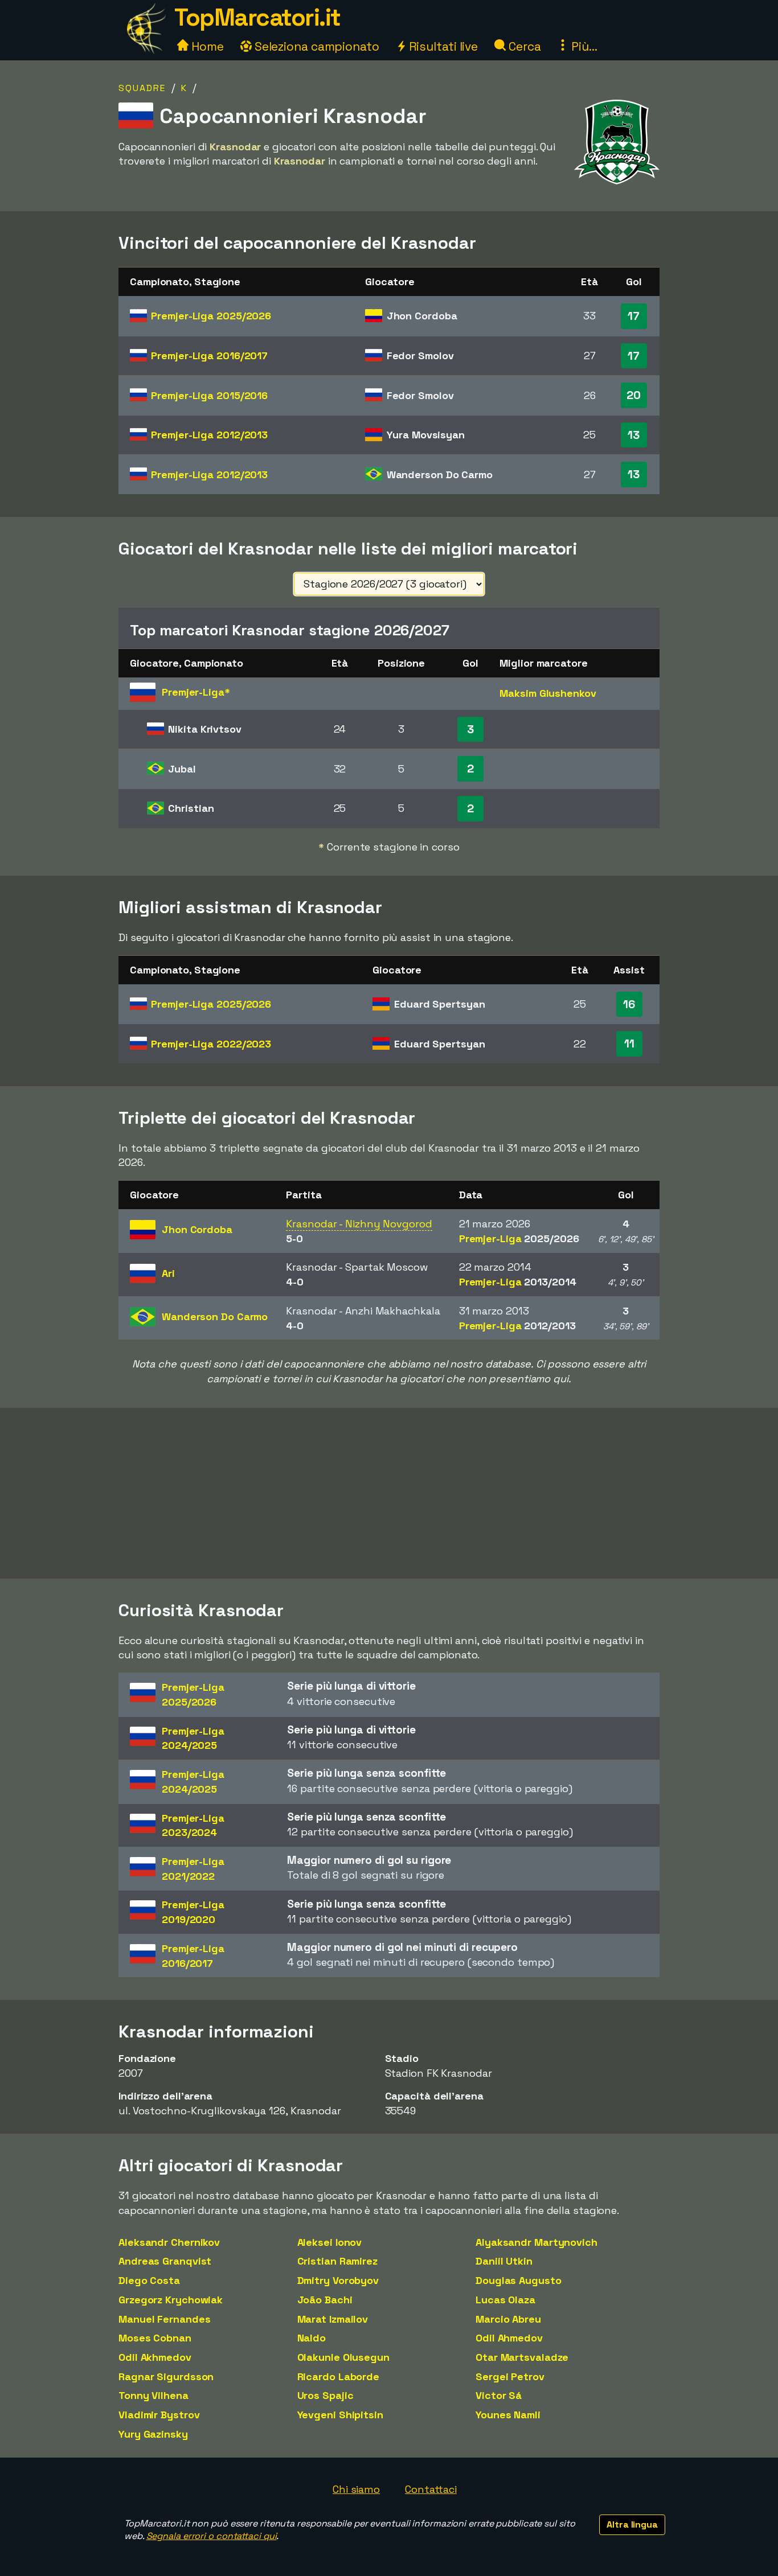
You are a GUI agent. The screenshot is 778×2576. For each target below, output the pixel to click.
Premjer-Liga (211, 316)
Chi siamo (356, 2489)
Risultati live (442, 46)
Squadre (142, 88)
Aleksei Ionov (330, 2242)
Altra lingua (632, 2524)
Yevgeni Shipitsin (340, 2415)
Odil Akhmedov (155, 2357)
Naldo (312, 2338)
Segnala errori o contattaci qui (212, 2536)
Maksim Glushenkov (548, 693)
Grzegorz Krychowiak (171, 2300)
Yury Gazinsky (153, 2434)
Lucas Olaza (505, 2300)
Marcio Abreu (508, 2319)
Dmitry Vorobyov (338, 2280)
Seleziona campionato (316, 46)
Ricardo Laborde (339, 2376)
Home (206, 46)
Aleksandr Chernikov (169, 2242)
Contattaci (431, 2489)
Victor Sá (499, 2395)
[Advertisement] (389, 1493)
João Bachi (325, 2300)
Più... (583, 46)
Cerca (523, 46)
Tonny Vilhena (153, 2395)
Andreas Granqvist (165, 2261)
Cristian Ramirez (337, 2261)
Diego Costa (149, 2280)
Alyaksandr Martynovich (537, 2242)
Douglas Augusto (519, 2280)
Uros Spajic (325, 2395)
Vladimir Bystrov (159, 2415)
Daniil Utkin (504, 2261)
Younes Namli (508, 2415)
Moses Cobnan (155, 2338)
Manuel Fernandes (164, 2319)
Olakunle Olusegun (343, 2357)
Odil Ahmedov (509, 2338)
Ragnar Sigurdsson (166, 2376)
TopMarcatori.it (257, 17)
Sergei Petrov (510, 2376)
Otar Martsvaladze (522, 2357)
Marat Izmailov (333, 2319)
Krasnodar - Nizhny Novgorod (359, 1224)
